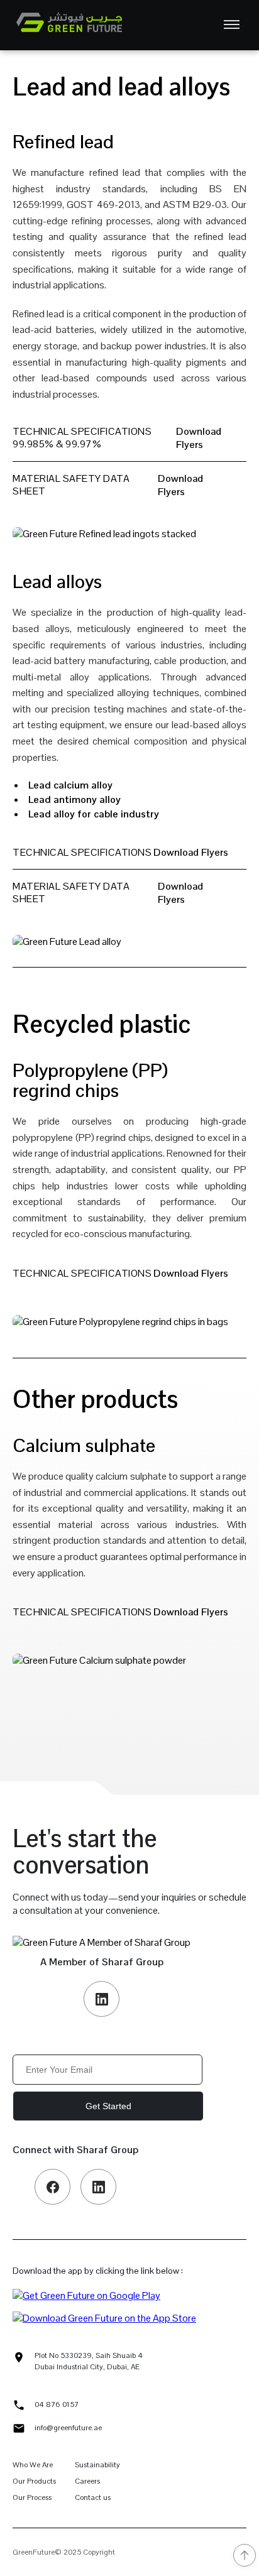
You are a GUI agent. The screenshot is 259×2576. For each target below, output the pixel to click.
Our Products (34, 2481)
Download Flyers (199, 438)
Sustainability (97, 2465)
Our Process (32, 2497)
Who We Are (33, 2465)
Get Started (108, 2106)
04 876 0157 (57, 2404)
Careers (87, 2481)
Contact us (93, 2497)
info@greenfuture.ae (68, 2428)
